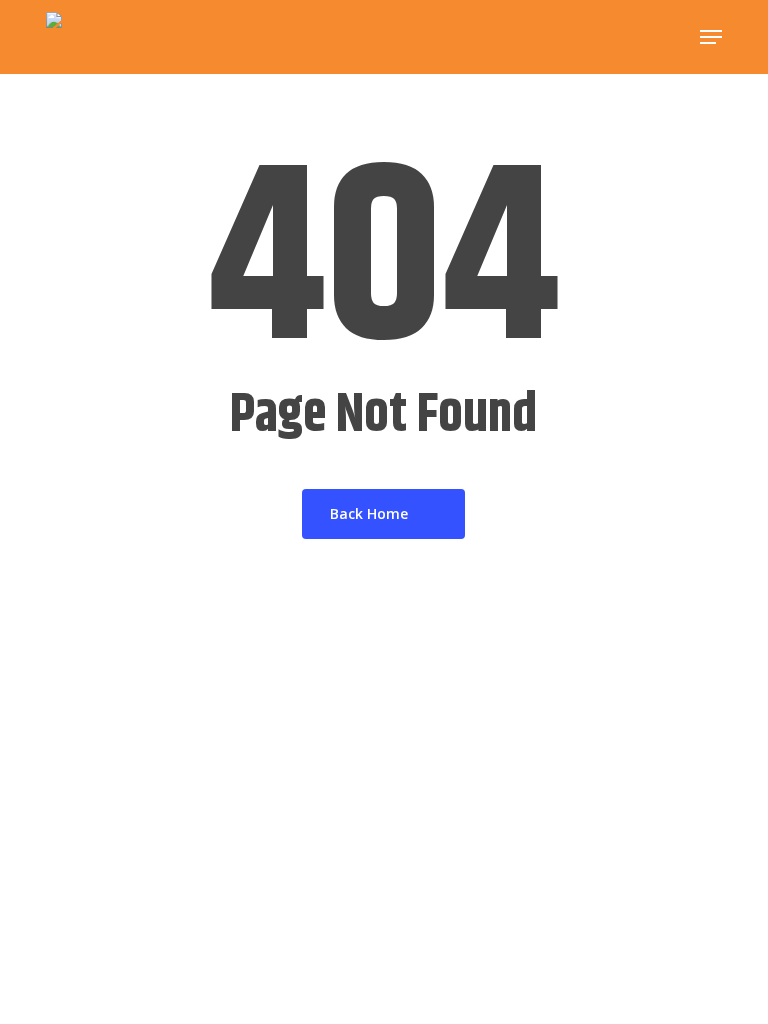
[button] (711, 37)
